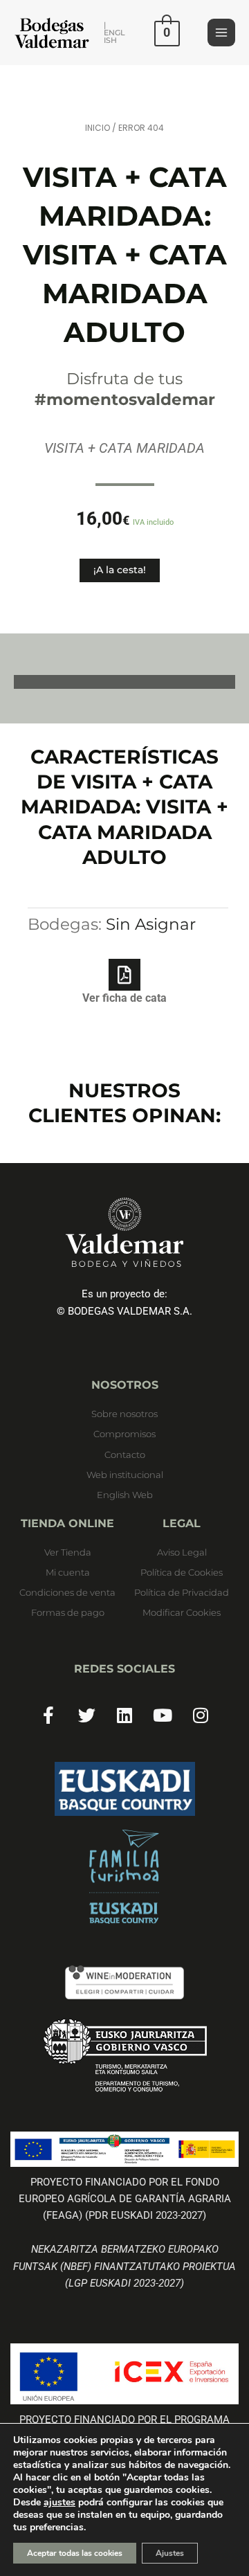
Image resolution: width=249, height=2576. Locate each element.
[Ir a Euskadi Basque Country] (124, 1789)
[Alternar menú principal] (221, 33)
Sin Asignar (151, 924)
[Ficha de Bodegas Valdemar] (124, 1877)
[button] (115, 33)
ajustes (59, 2503)
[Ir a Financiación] (124, 2055)
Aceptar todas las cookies (75, 2553)
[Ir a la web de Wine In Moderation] (124, 1982)
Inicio (98, 128)
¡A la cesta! (120, 570)
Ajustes (170, 2553)
